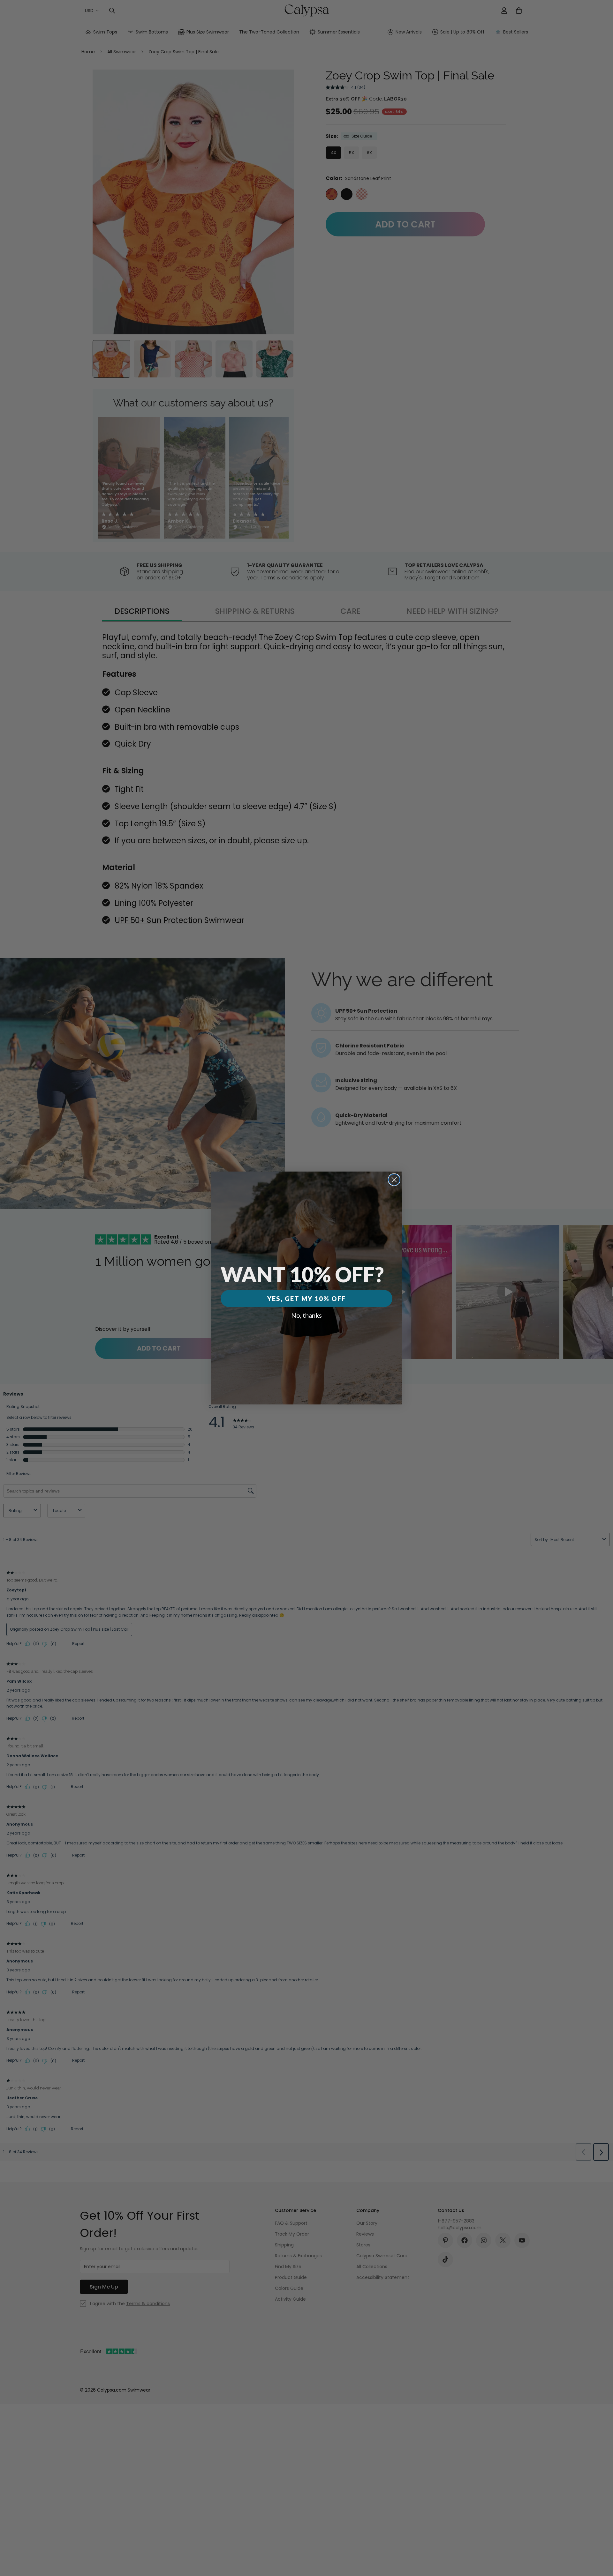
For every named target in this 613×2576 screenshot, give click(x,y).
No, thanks (306, 1315)
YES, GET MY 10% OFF (306, 1299)
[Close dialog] (394, 1180)
